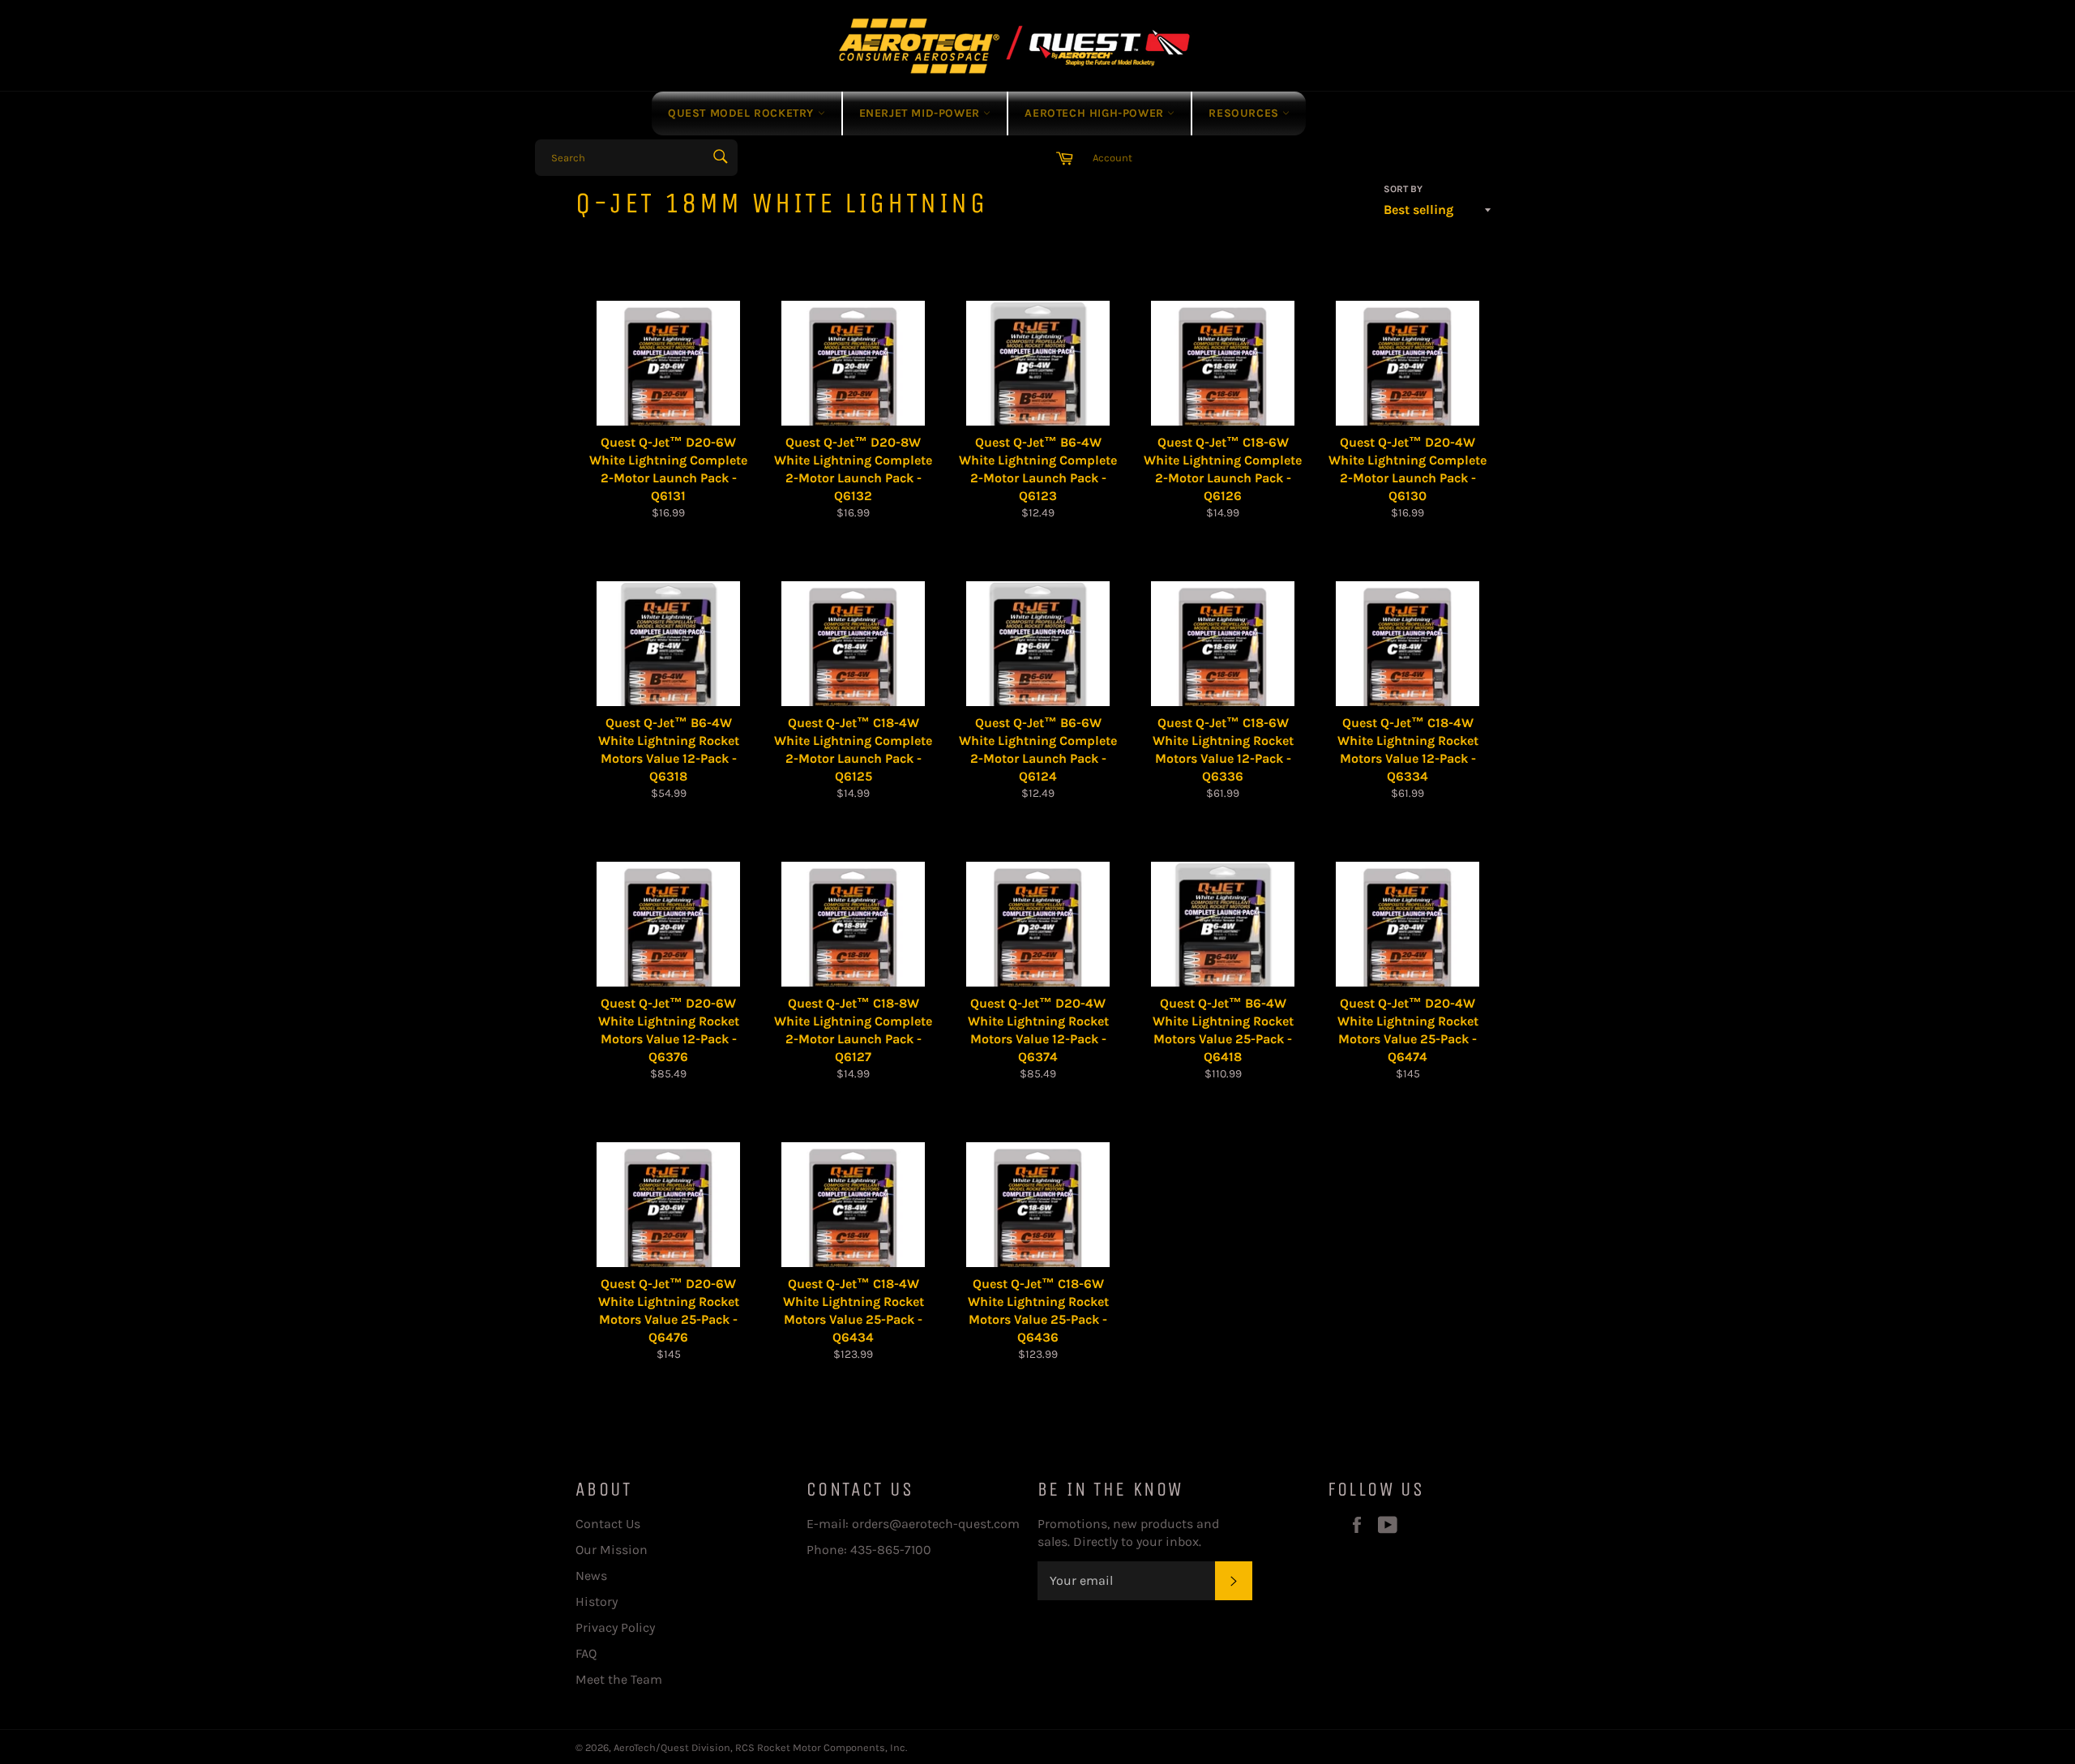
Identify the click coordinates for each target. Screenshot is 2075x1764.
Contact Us (608, 1524)
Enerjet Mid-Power (922, 113)
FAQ (586, 1653)
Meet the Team (619, 1679)
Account (1112, 158)
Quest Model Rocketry (743, 113)
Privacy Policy (615, 1627)
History (597, 1601)
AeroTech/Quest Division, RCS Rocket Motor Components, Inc (759, 1747)
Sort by (1403, 189)
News (591, 1576)
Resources (1245, 113)
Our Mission (612, 1550)
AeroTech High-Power (1096, 113)
